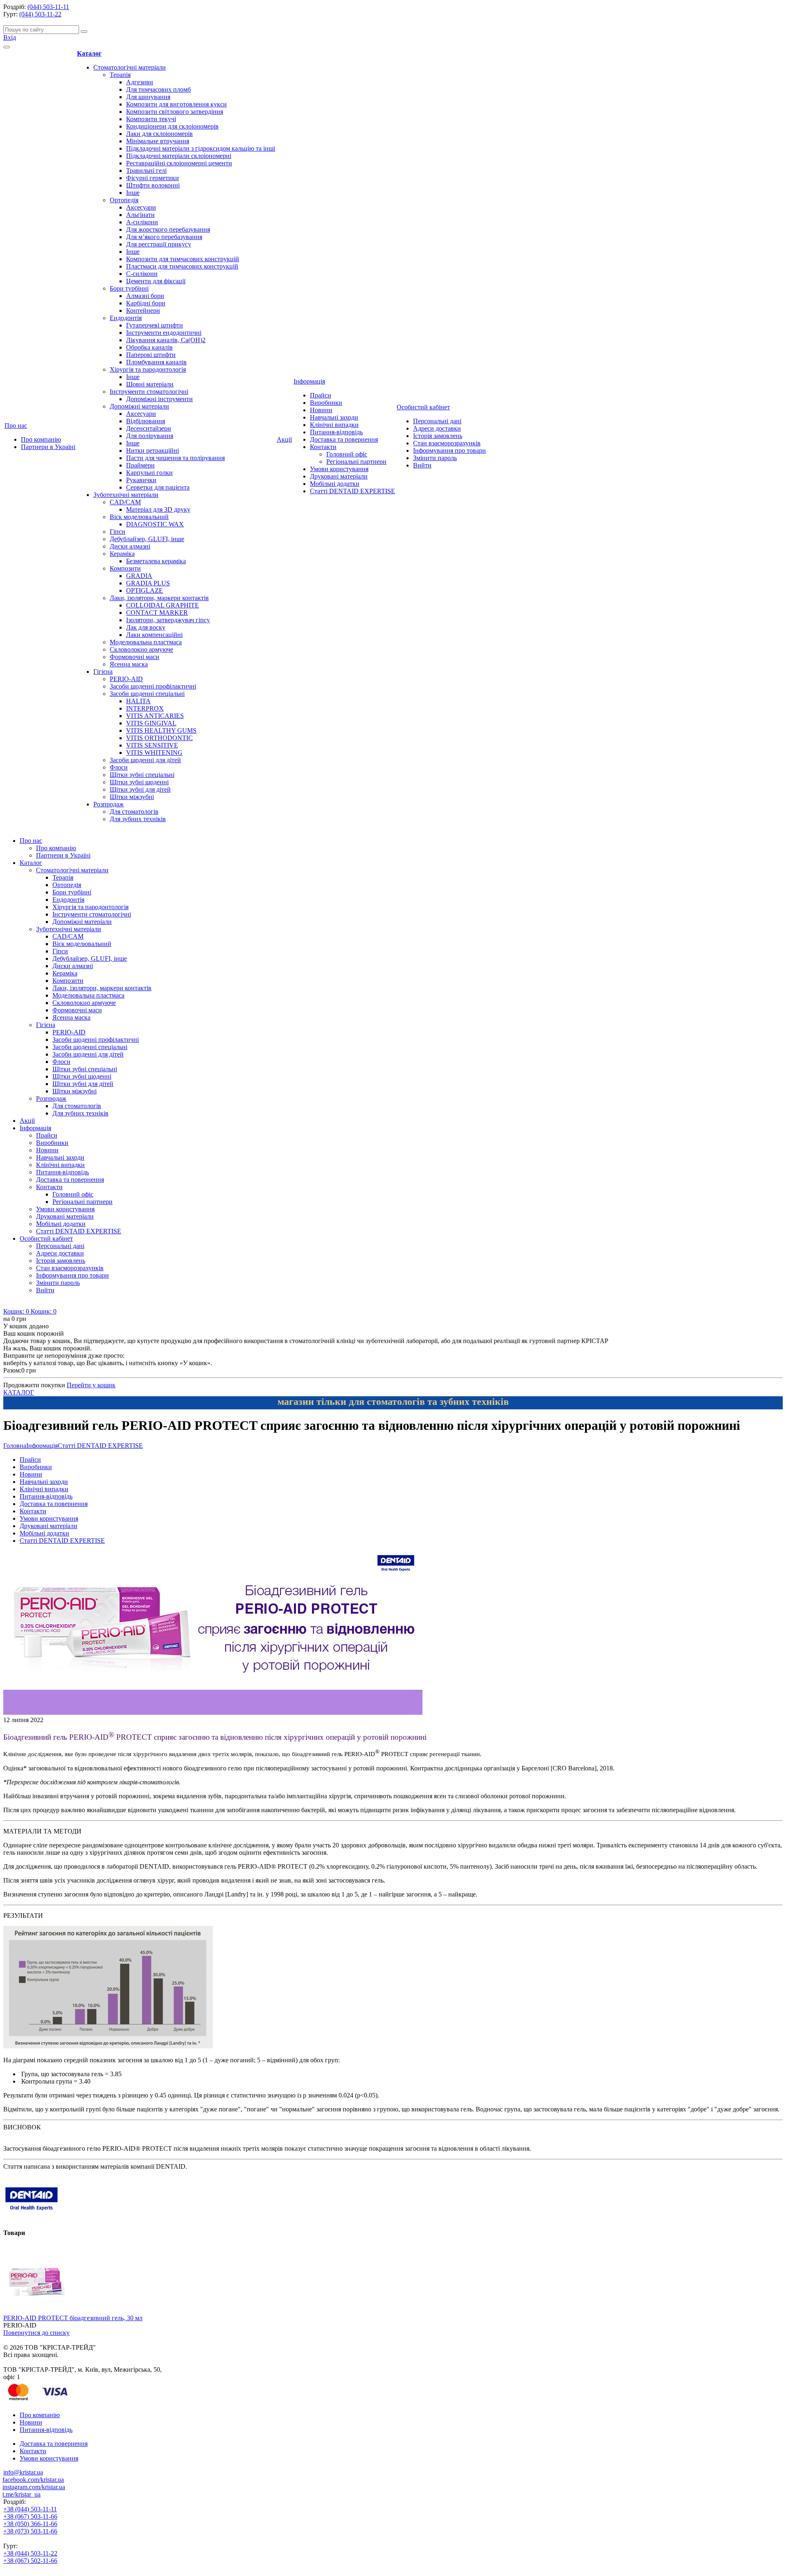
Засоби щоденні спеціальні (147, 694)
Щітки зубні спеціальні (142, 775)
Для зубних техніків (138, 819)
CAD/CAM (125, 502)
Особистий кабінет (423, 407)
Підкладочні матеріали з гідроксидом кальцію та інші (201, 148)
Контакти (323, 447)
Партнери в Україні (48, 447)
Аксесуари (141, 207)
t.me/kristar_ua (21, 2494)
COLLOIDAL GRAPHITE (163, 605)
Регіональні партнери (356, 462)
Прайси (321, 395)
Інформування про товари (449, 450)
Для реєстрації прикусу (159, 244)
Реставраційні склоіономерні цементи (179, 163)
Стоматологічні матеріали (130, 67)
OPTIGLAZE (145, 590)
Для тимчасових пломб (158, 89)
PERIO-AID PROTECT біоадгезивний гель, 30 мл (73, 2318)
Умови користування (339, 469)
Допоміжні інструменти (159, 399)
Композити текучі (151, 119)
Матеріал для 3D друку (158, 509)
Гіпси (117, 532)
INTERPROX (145, 708)
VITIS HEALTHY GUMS (161, 730)
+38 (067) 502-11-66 (30, 2561)
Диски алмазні (130, 546)
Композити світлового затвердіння (175, 112)
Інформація (309, 381)
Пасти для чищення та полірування (175, 458)
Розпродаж (108, 804)
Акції (284, 439)
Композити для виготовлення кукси (176, 104)
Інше (133, 193)
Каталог (89, 53)
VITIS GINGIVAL (151, 723)
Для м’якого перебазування (164, 237)
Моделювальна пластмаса (146, 642)
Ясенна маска (129, 664)
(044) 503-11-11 (48, 7)
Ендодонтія (126, 318)
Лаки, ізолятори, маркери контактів (159, 598)
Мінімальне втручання (158, 141)
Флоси (119, 767)
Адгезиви (140, 82)
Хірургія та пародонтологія (148, 369)
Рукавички (141, 480)
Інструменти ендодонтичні (164, 333)
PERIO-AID (126, 679)
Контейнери (143, 310)
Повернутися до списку (36, 2333)
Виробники (326, 403)
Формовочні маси (134, 657)
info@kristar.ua (23, 2472)
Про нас (16, 426)
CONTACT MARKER (157, 613)
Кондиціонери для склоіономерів (172, 126)
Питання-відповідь (336, 432)
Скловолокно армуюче (141, 649)
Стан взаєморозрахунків (447, 443)
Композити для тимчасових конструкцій (183, 259)
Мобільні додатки (335, 484)
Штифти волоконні (153, 185)
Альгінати (140, 215)
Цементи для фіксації (156, 281)
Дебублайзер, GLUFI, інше (147, 539)
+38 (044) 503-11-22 (30, 2553)
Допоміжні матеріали (139, 406)
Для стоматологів (134, 812)
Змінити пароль (435, 458)
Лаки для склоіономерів (159, 134)
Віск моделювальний (139, 517)
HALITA (138, 701)
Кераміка (122, 554)
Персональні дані (437, 421)
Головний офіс (347, 454)
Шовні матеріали (150, 384)
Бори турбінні (129, 288)
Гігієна (103, 672)
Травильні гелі (146, 170)
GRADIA (139, 576)
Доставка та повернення (344, 439)
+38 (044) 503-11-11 (30, 2509)
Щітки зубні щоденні (139, 782)
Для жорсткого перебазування (168, 229)
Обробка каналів (149, 347)
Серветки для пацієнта (158, 487)
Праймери (140, 465)
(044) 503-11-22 (40, 14)
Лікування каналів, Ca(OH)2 (166, 340)
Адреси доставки (437, 428)
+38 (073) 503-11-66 (30, 2531)
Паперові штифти (151, 355)
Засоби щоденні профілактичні (153, 686)
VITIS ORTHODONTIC (159, 738)
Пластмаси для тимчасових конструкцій (182, 266)
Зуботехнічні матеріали (126, 495)
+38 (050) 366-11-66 (30, 2524)
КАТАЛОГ (19, 1392)
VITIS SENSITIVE (152, 745)
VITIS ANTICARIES (155, 716)
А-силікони (142, 222)
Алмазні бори (145, 296)
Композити (125, 568)
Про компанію (41, 439)
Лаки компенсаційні (154, 635)
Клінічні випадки (334, 425)
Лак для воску (146, 627)
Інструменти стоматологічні (149, 392)
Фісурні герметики (152, 178)
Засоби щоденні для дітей (145, 760)
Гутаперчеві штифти (155, 325)
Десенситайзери (149, 428)
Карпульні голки (149, 473)
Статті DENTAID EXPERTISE (352, 491)
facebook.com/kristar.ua (33, 2480)
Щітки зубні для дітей (140, 789)
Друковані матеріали (339, 476)
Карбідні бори (146, 303)
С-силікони (142, 274)
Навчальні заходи (334, 417)
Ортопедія (124, 200)
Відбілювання (146, 421)
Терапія (120, 75)
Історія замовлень (438, 436)
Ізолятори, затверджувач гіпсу (168, 620)
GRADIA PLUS (148, 583)
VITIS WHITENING (154, 753)
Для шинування (148, 97)
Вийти (422, 465)
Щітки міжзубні (132, 797)
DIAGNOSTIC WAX (155, 524)
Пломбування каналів (156, 362)
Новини (321, 410)
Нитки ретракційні (152, 450)
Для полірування (150, 436)
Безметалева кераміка (156, 561)
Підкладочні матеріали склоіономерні (179, 156)
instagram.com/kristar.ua (34, 2487)
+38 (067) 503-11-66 (30, 2516)
